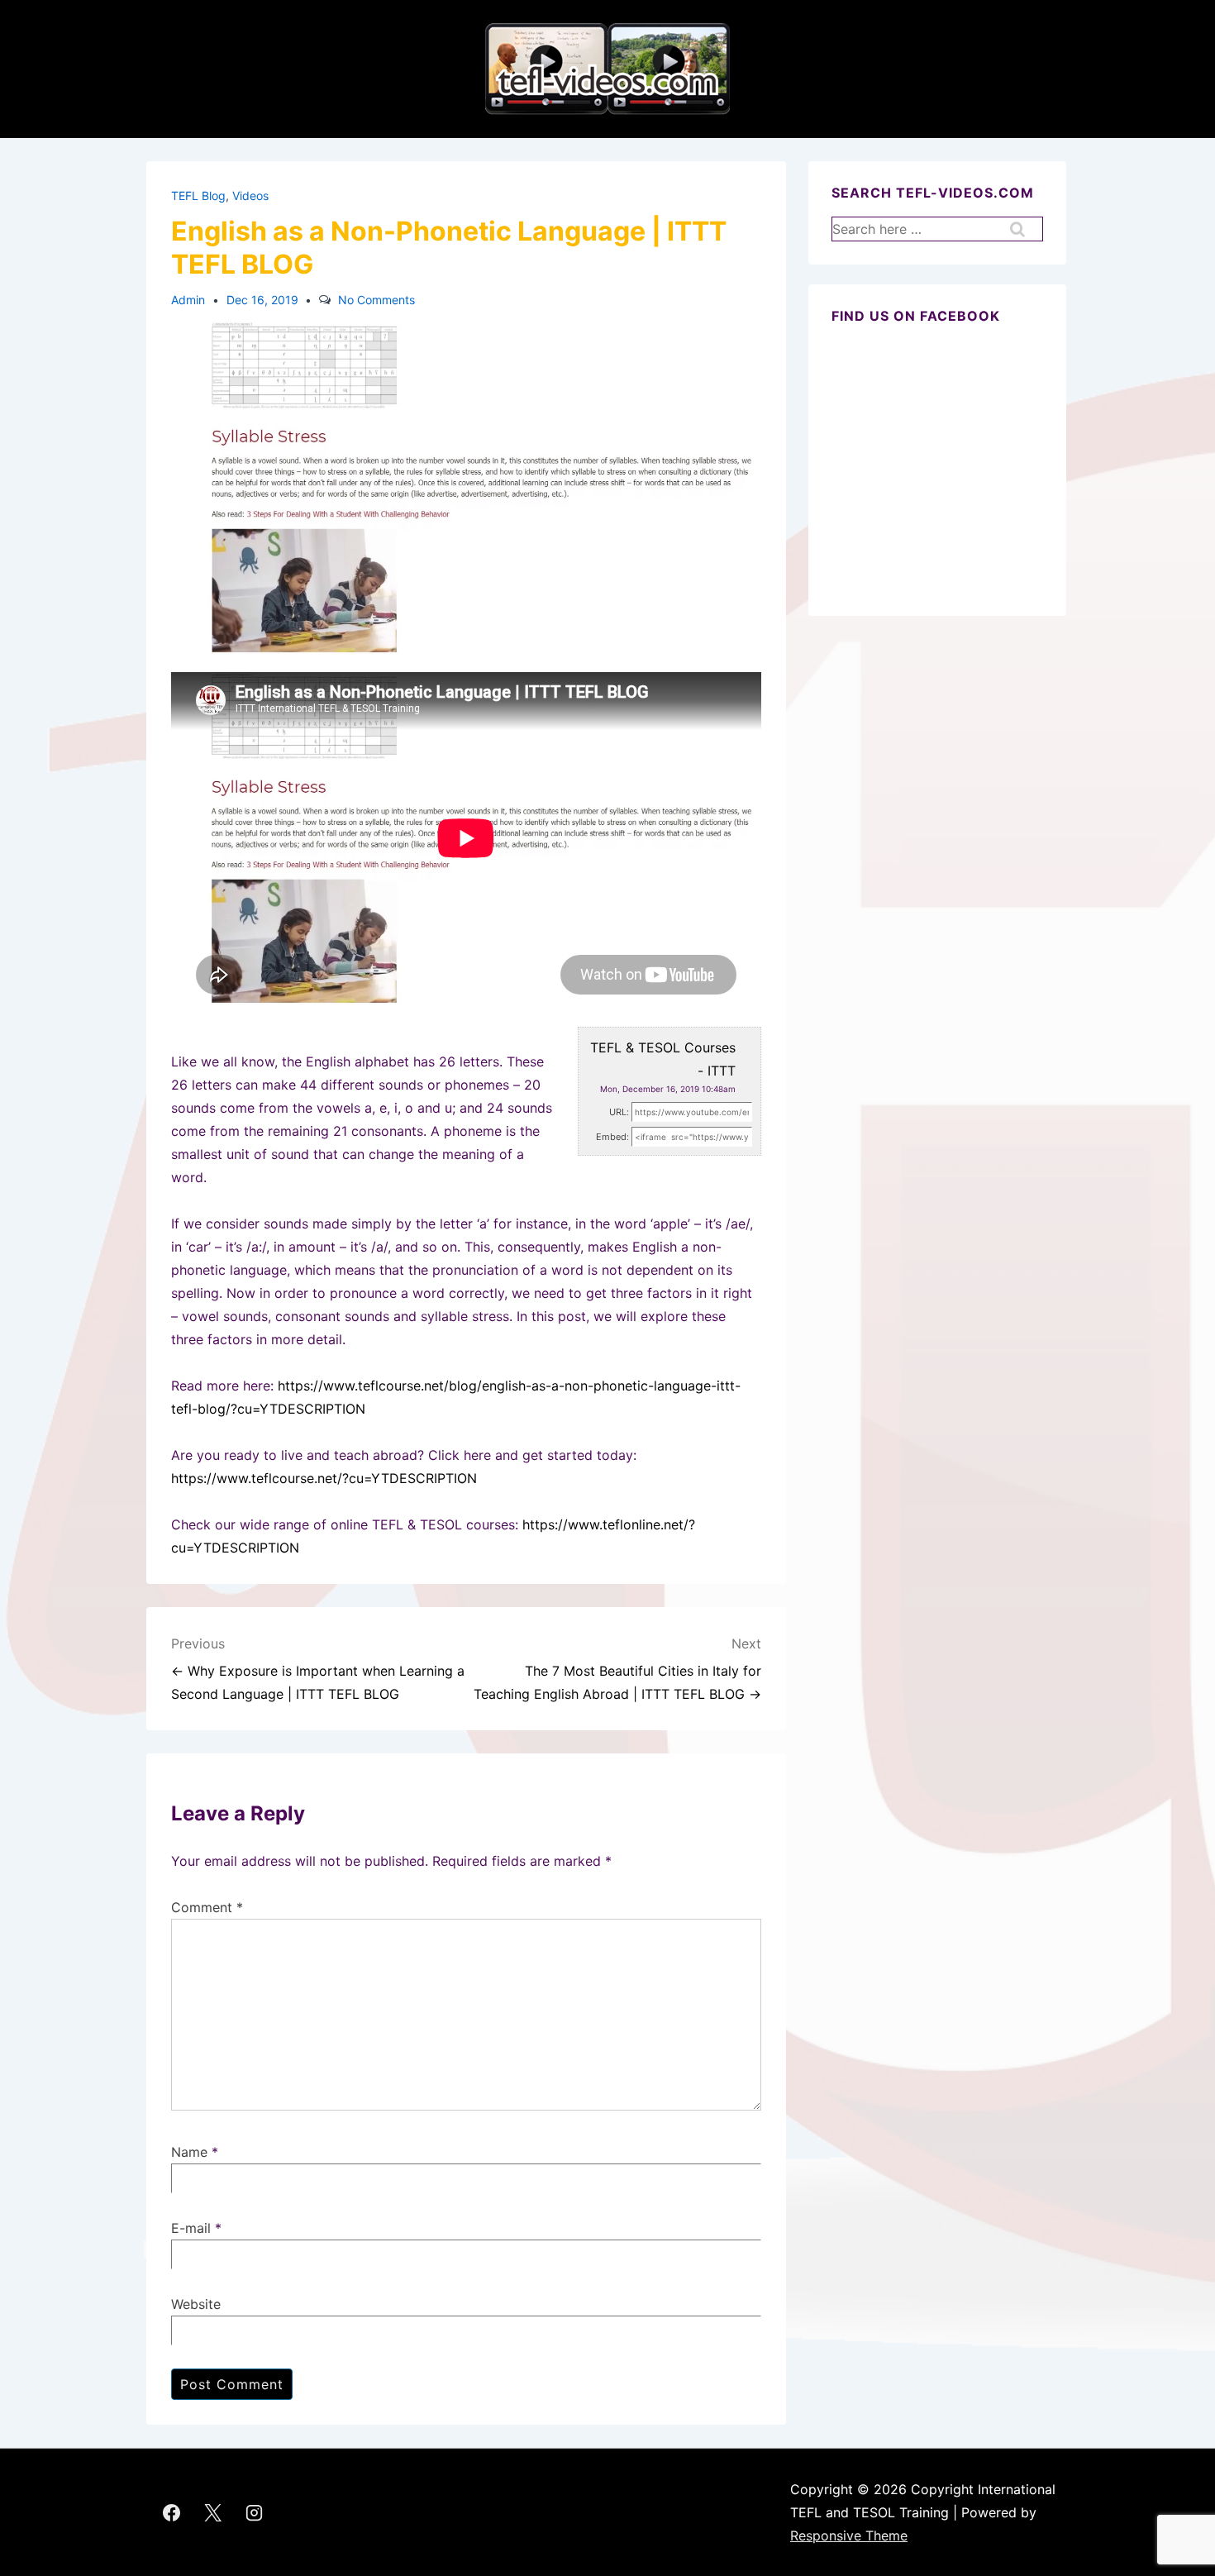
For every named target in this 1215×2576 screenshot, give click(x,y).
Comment (207, 1907)
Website (196, 2304)
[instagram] (255, 2512)
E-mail (191, 2228)
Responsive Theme (849, 2535)
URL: (619, 1112)
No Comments (376, 300)
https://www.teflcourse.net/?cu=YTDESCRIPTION (324, 1478)
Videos (250, 196)
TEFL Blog (198, 196)
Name (189, 2152)
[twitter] (213, 2512)
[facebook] (172, 2512)
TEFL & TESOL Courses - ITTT (663, 1059)
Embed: (612, 1137)
